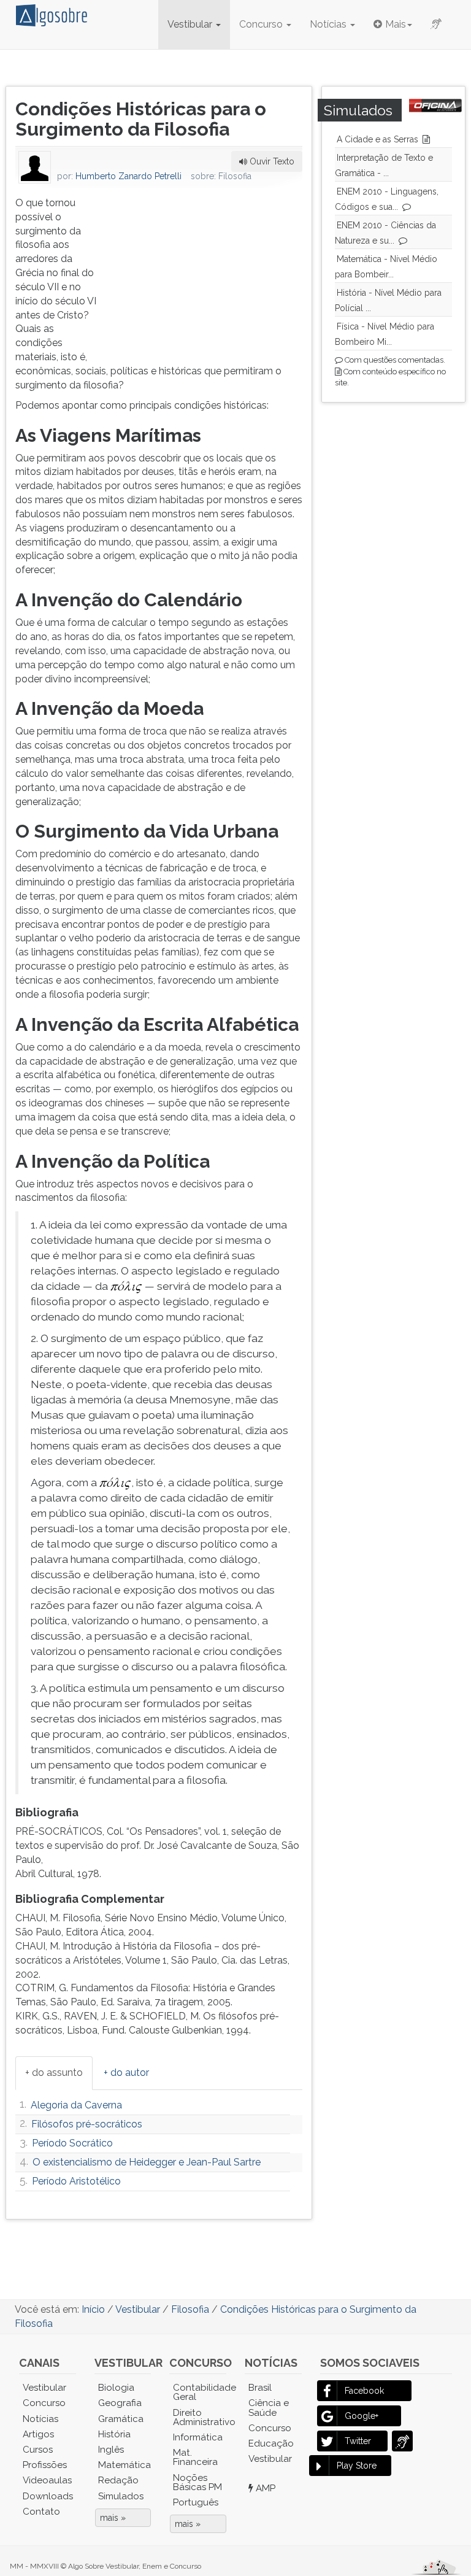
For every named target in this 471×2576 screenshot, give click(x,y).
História (114, 2434)
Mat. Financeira (195, 2457)
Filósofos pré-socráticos (87, 2124)
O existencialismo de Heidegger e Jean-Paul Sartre (147, 2162)
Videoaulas (47, 2480)
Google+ (362, 2416)
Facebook (364, 2391)
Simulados (121, 2496)
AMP (264, 2488)
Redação (118, 2480)
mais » (113, 2518)
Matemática (124, 2465)
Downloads (48, 2496)
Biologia (116, 2388)
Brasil (260, 2388)
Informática (198, 2437)
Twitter (358, 2441)
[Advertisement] (210, 273)
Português (196, 2502)
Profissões (45, 2465)
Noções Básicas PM (197, 2482)
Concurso (262, 24)
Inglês (111, 2450)
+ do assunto (54, 2073)
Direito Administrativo (200, 2417)
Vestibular (191, 24)
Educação (271, 2443)
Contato (41, 2512)
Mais (396, 24)
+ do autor (126, 2073)
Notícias (329, 24)
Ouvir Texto (271, 161)
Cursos (38, 2450)
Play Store (357, 2466)
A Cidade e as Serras (377, 139)
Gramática (121, 2419)
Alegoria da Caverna (76, 2105)
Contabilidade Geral (200, 2392)
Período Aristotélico (76, 2181)
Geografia (120, 2403)
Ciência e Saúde (269, 2408)
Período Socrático (72, 2143)
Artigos (38, 2434)
